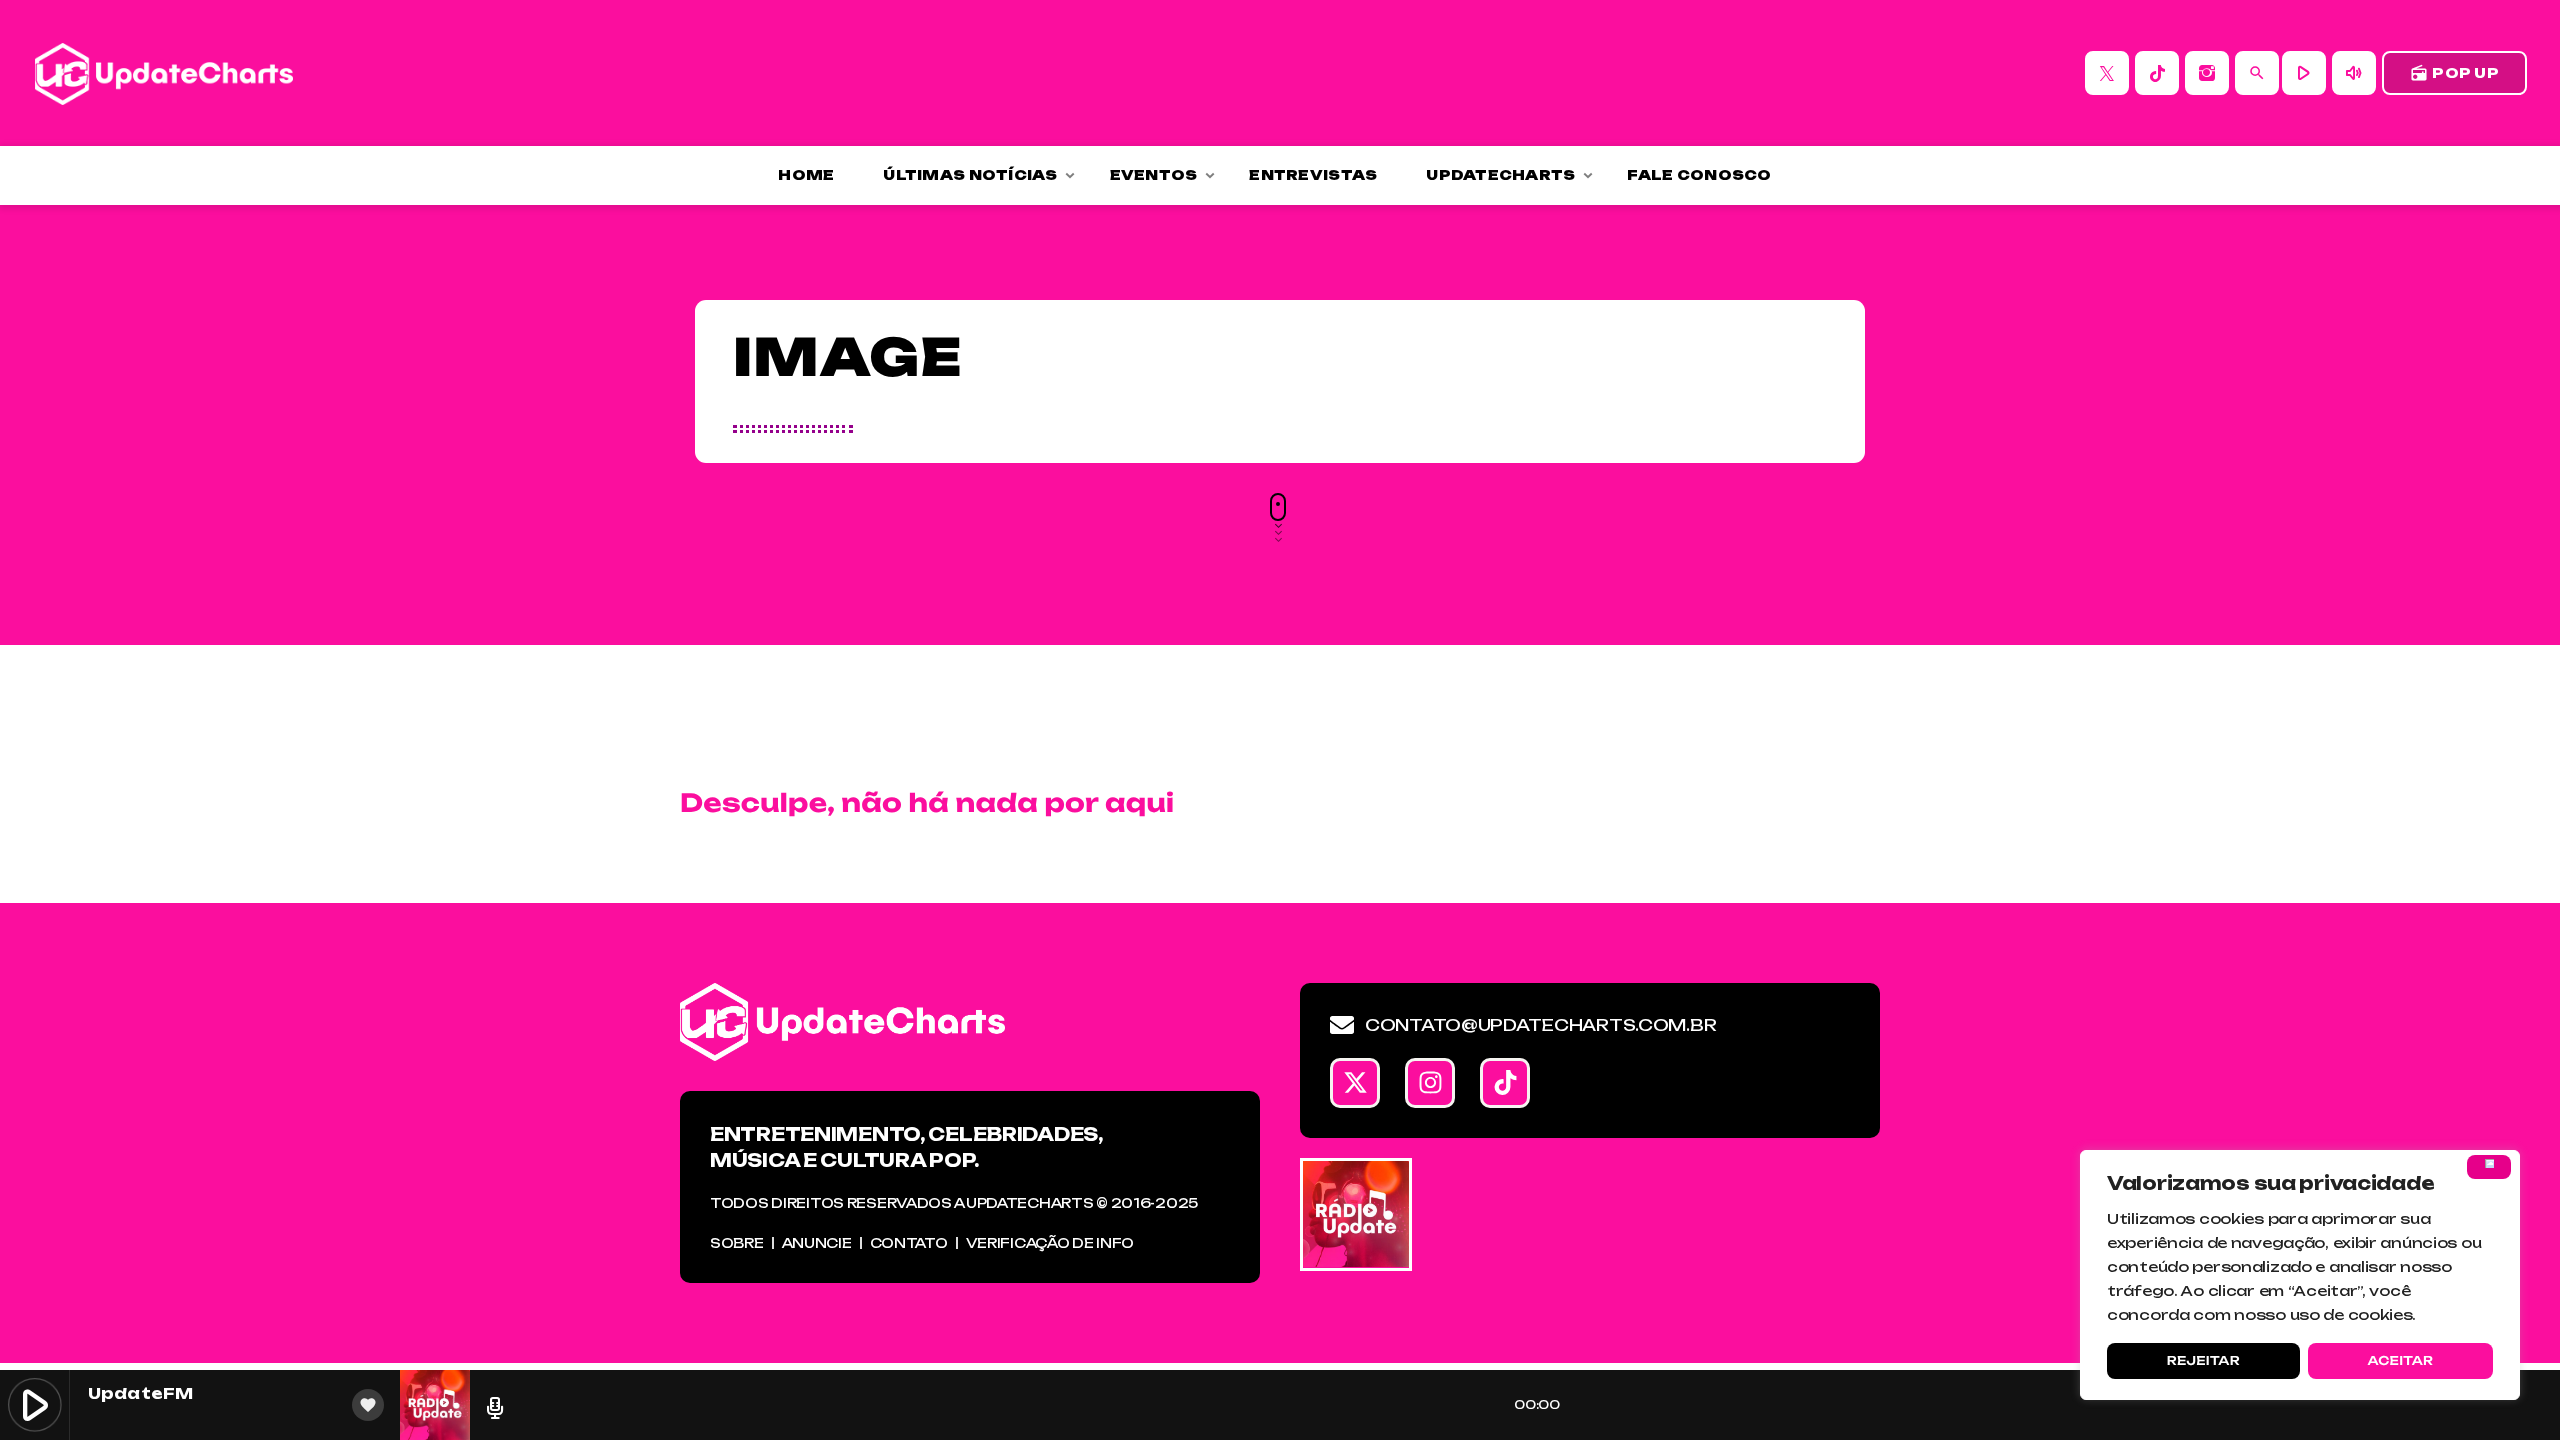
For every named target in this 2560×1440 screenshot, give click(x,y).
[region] (2300, 1275)
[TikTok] (2157, 73)
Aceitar (2400, 1360)
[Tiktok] (1505, 1083)
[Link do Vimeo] (164, 73)
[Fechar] (2489, 1167)
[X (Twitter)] (2107, 73)
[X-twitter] (1355, 1083)
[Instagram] (2207, 73)
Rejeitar (2203, 1360)
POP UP (2454, 73)
